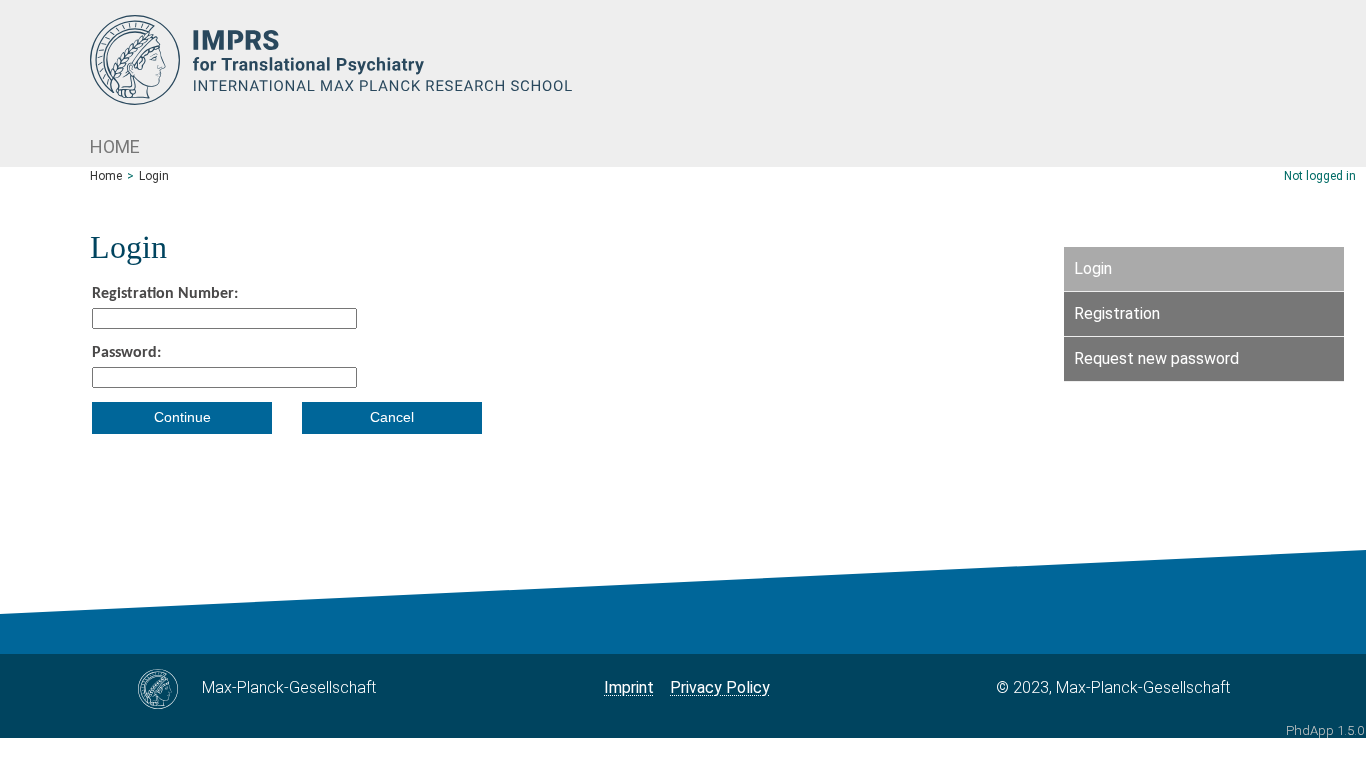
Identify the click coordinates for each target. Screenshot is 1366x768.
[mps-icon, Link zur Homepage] (728, 60)
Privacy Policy (720, 687)
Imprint (629, 687)
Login (154, 176)
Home (115, 146)
